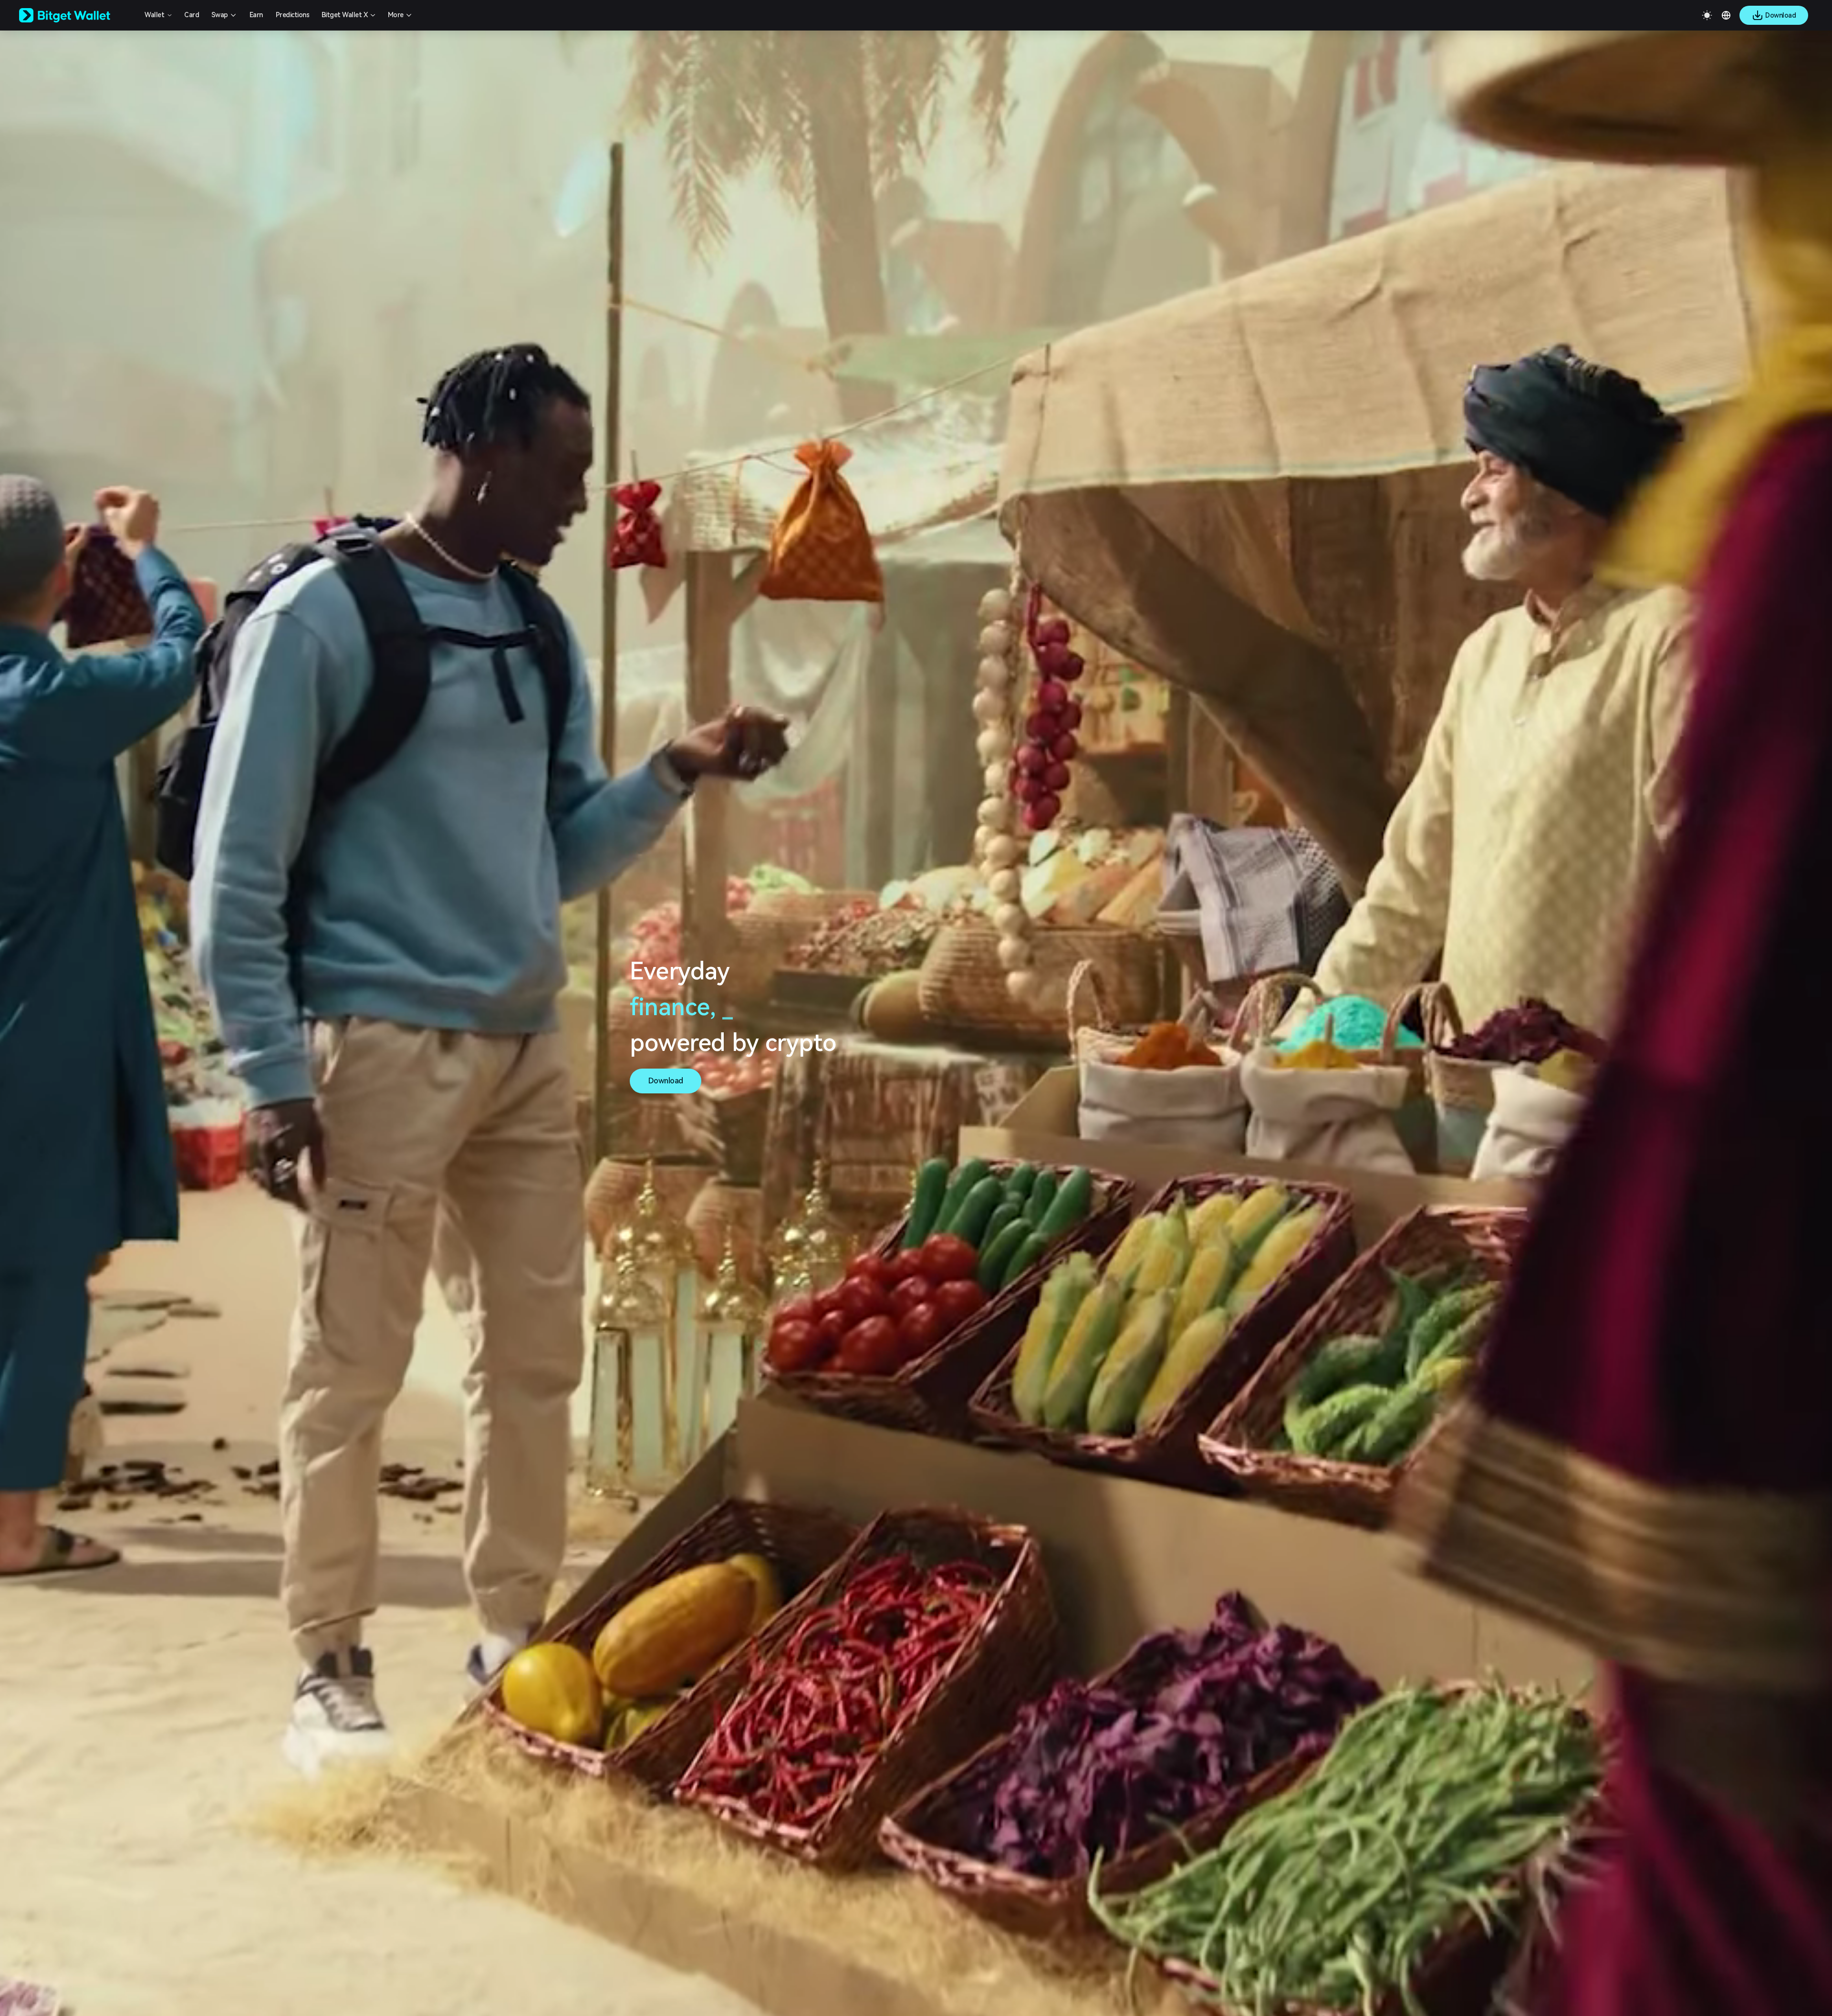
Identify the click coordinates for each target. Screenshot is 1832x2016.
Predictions (293, 15)
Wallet (154, 15)
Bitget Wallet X (345, 15)
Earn (256, 15)
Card (192, 15)
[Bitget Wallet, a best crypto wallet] (77, 15)
